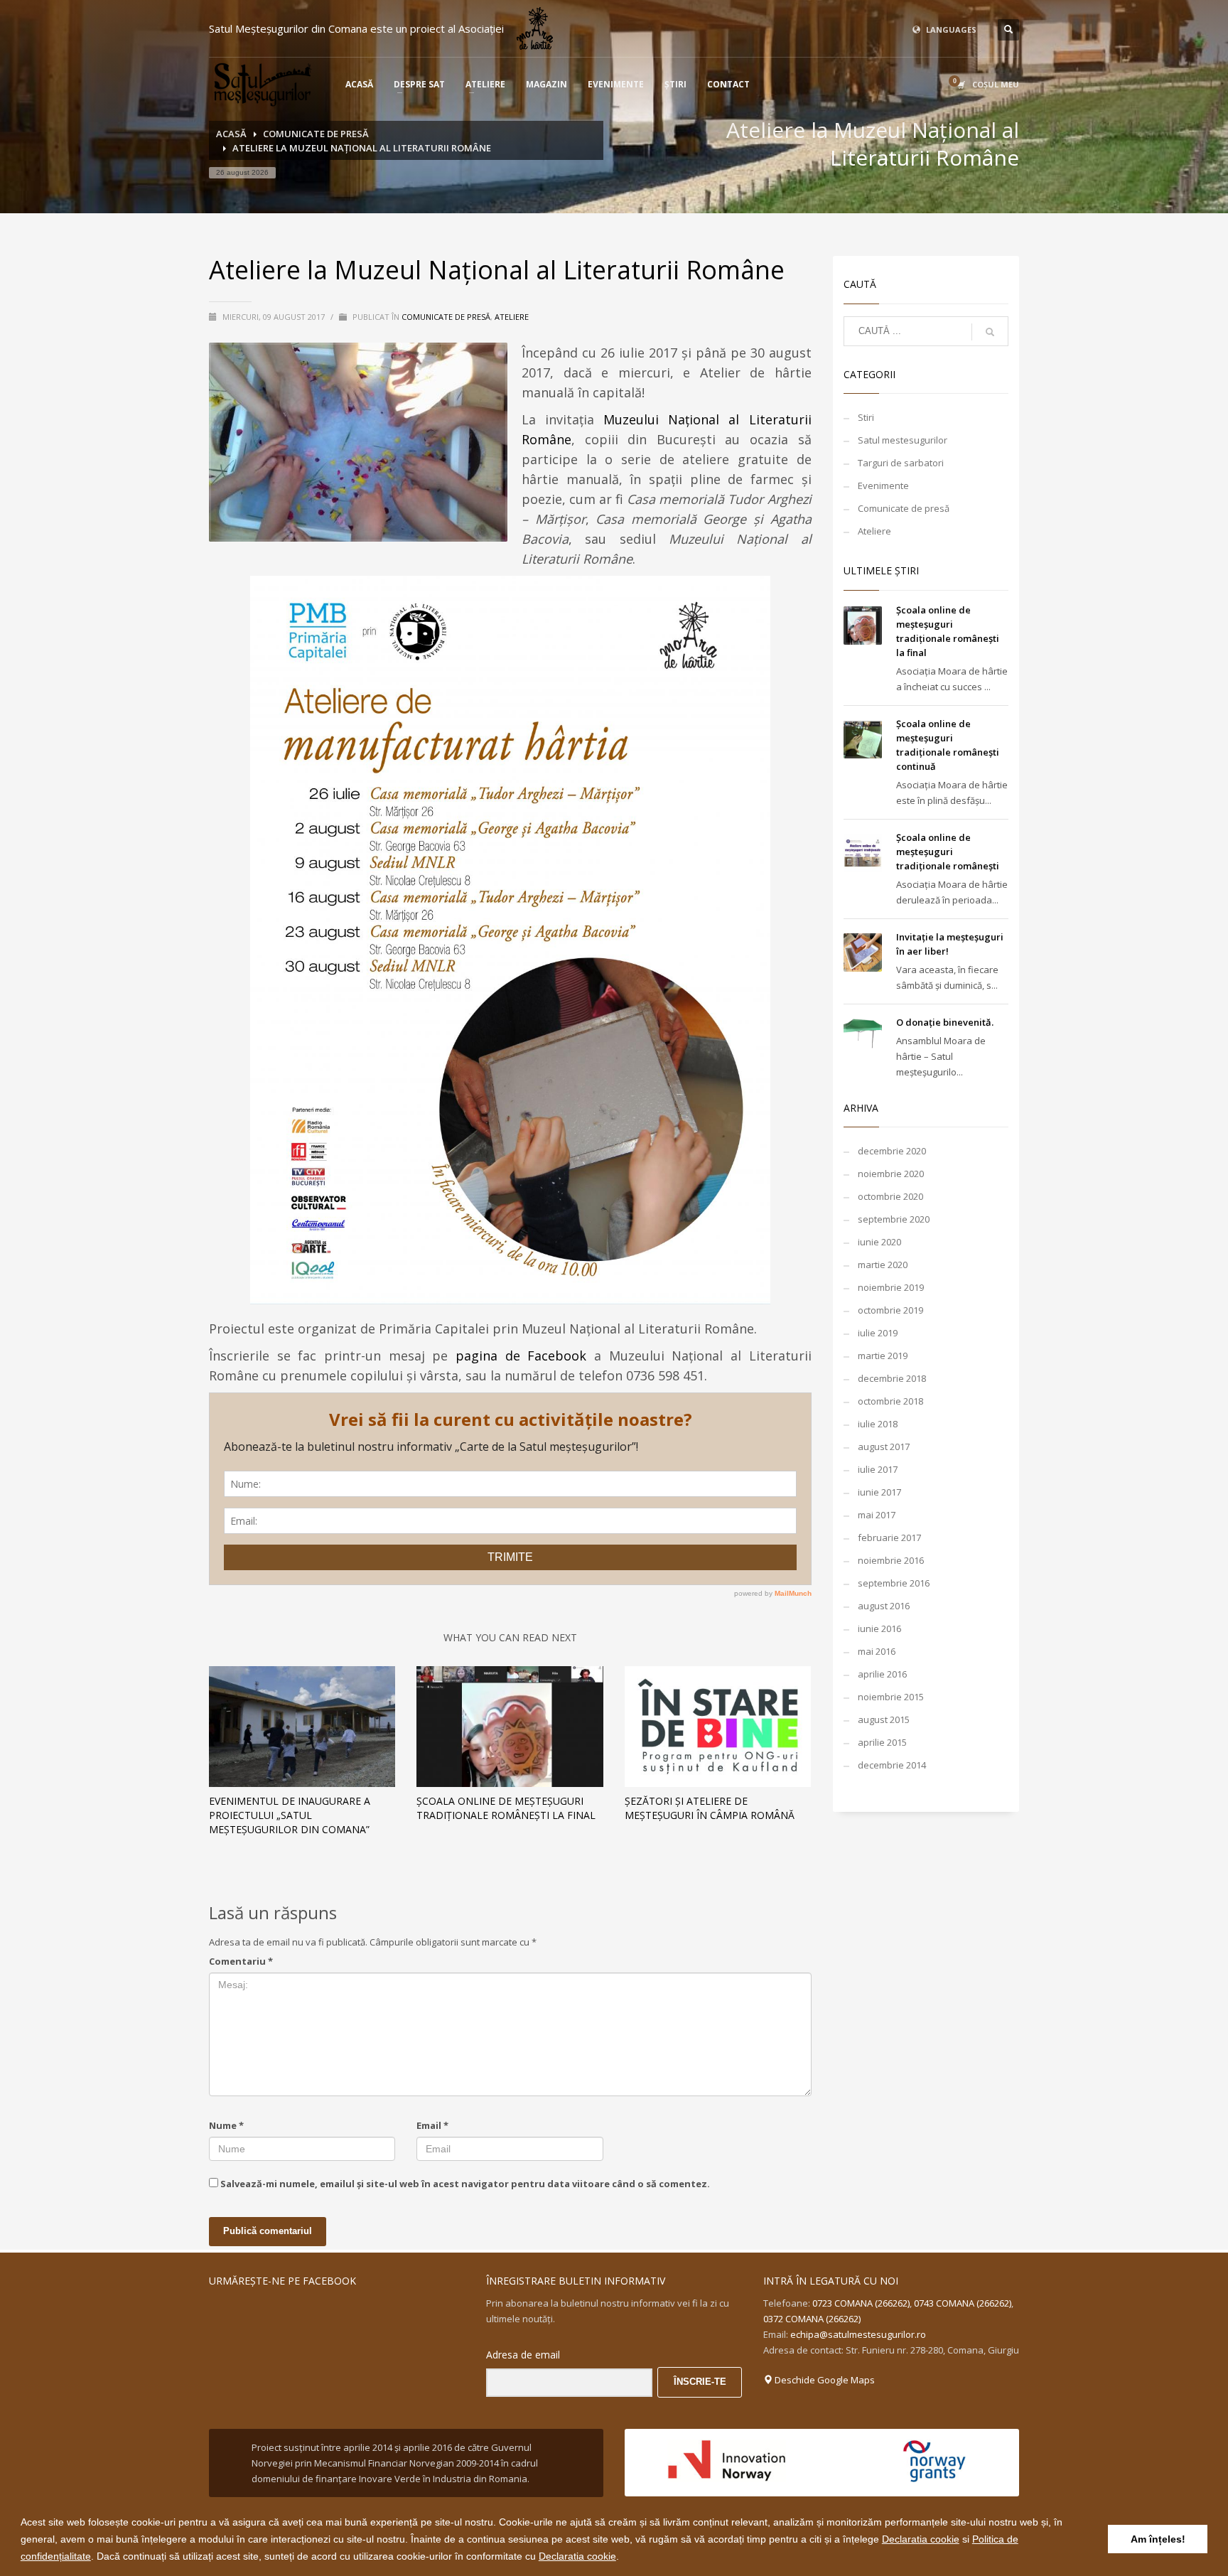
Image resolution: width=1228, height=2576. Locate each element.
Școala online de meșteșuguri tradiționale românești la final (506, 1808)
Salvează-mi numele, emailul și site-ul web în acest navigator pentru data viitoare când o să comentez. (465, 2184)
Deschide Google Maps (824, 2380)
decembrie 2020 (892, 1151)
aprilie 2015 (882, 1742)
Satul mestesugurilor (903, 440)
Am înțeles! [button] (1158, 2539)
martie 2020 (883, 1265)
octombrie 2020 (890, 1196)
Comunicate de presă (446, 317)
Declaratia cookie (921, 2539)
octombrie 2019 (890, 1310)
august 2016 (884, 1606)
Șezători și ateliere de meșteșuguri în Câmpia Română (710, 1808)
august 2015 (884, 1719)
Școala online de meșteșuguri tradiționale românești (948, 852)
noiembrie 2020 (891, 1174)
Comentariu (241, 1961)
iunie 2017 (879, 1492)
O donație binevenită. (945, 1022)
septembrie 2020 (894, 1219)
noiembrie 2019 (891, 1287)
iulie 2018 (878, 1424)
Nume (226, 2125)
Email (432, 2125)
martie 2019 (883, 1356)
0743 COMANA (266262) (963, 2303)
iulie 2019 (878, 1333)
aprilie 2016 (882, 1674)
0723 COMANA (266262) (861, 2303)
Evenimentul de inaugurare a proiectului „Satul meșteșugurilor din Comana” (290, 1815)
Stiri (866, 417)
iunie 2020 (879, 1242)
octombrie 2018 (890, 1401)
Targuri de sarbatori (901, 463)
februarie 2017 (889, 1537)
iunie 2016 (879, 1628)
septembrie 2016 (894, 1583)
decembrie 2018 (892, 1378)
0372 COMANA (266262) (812, 2319)
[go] (990, 332)
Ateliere (512, 317)
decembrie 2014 (892, 1765)
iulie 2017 (878, 1469)
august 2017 (884, 1447)
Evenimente (883, 485)
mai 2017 (877, 1515)
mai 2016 (877, 1651)
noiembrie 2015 (891, 1697)
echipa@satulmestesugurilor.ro (858, 2334)
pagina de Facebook (521, 1356)
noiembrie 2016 (891, 1560)
